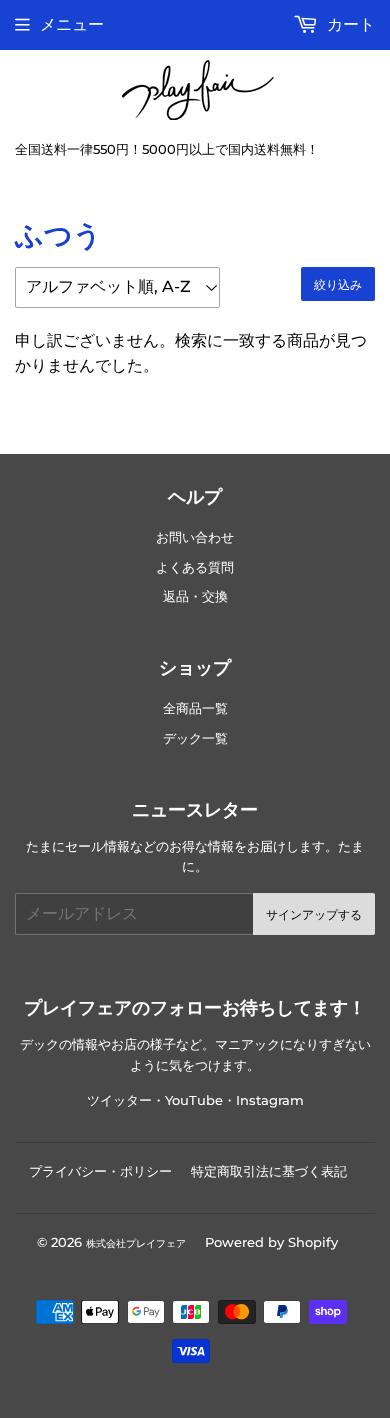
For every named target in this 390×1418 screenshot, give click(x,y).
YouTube (194, 1100)
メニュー (72, 24)
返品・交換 (195, 596)
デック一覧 (195, 738)
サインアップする (314, 914)
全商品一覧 (195, 708)
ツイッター (119, 1100)
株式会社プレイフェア (136, 1243)
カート (349, 24)
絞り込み (338, 284)
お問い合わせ (195, 537)
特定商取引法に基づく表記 (269, 1171)
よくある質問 (195, 567)
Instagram (270, 1100)
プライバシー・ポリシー (100, 1171)
